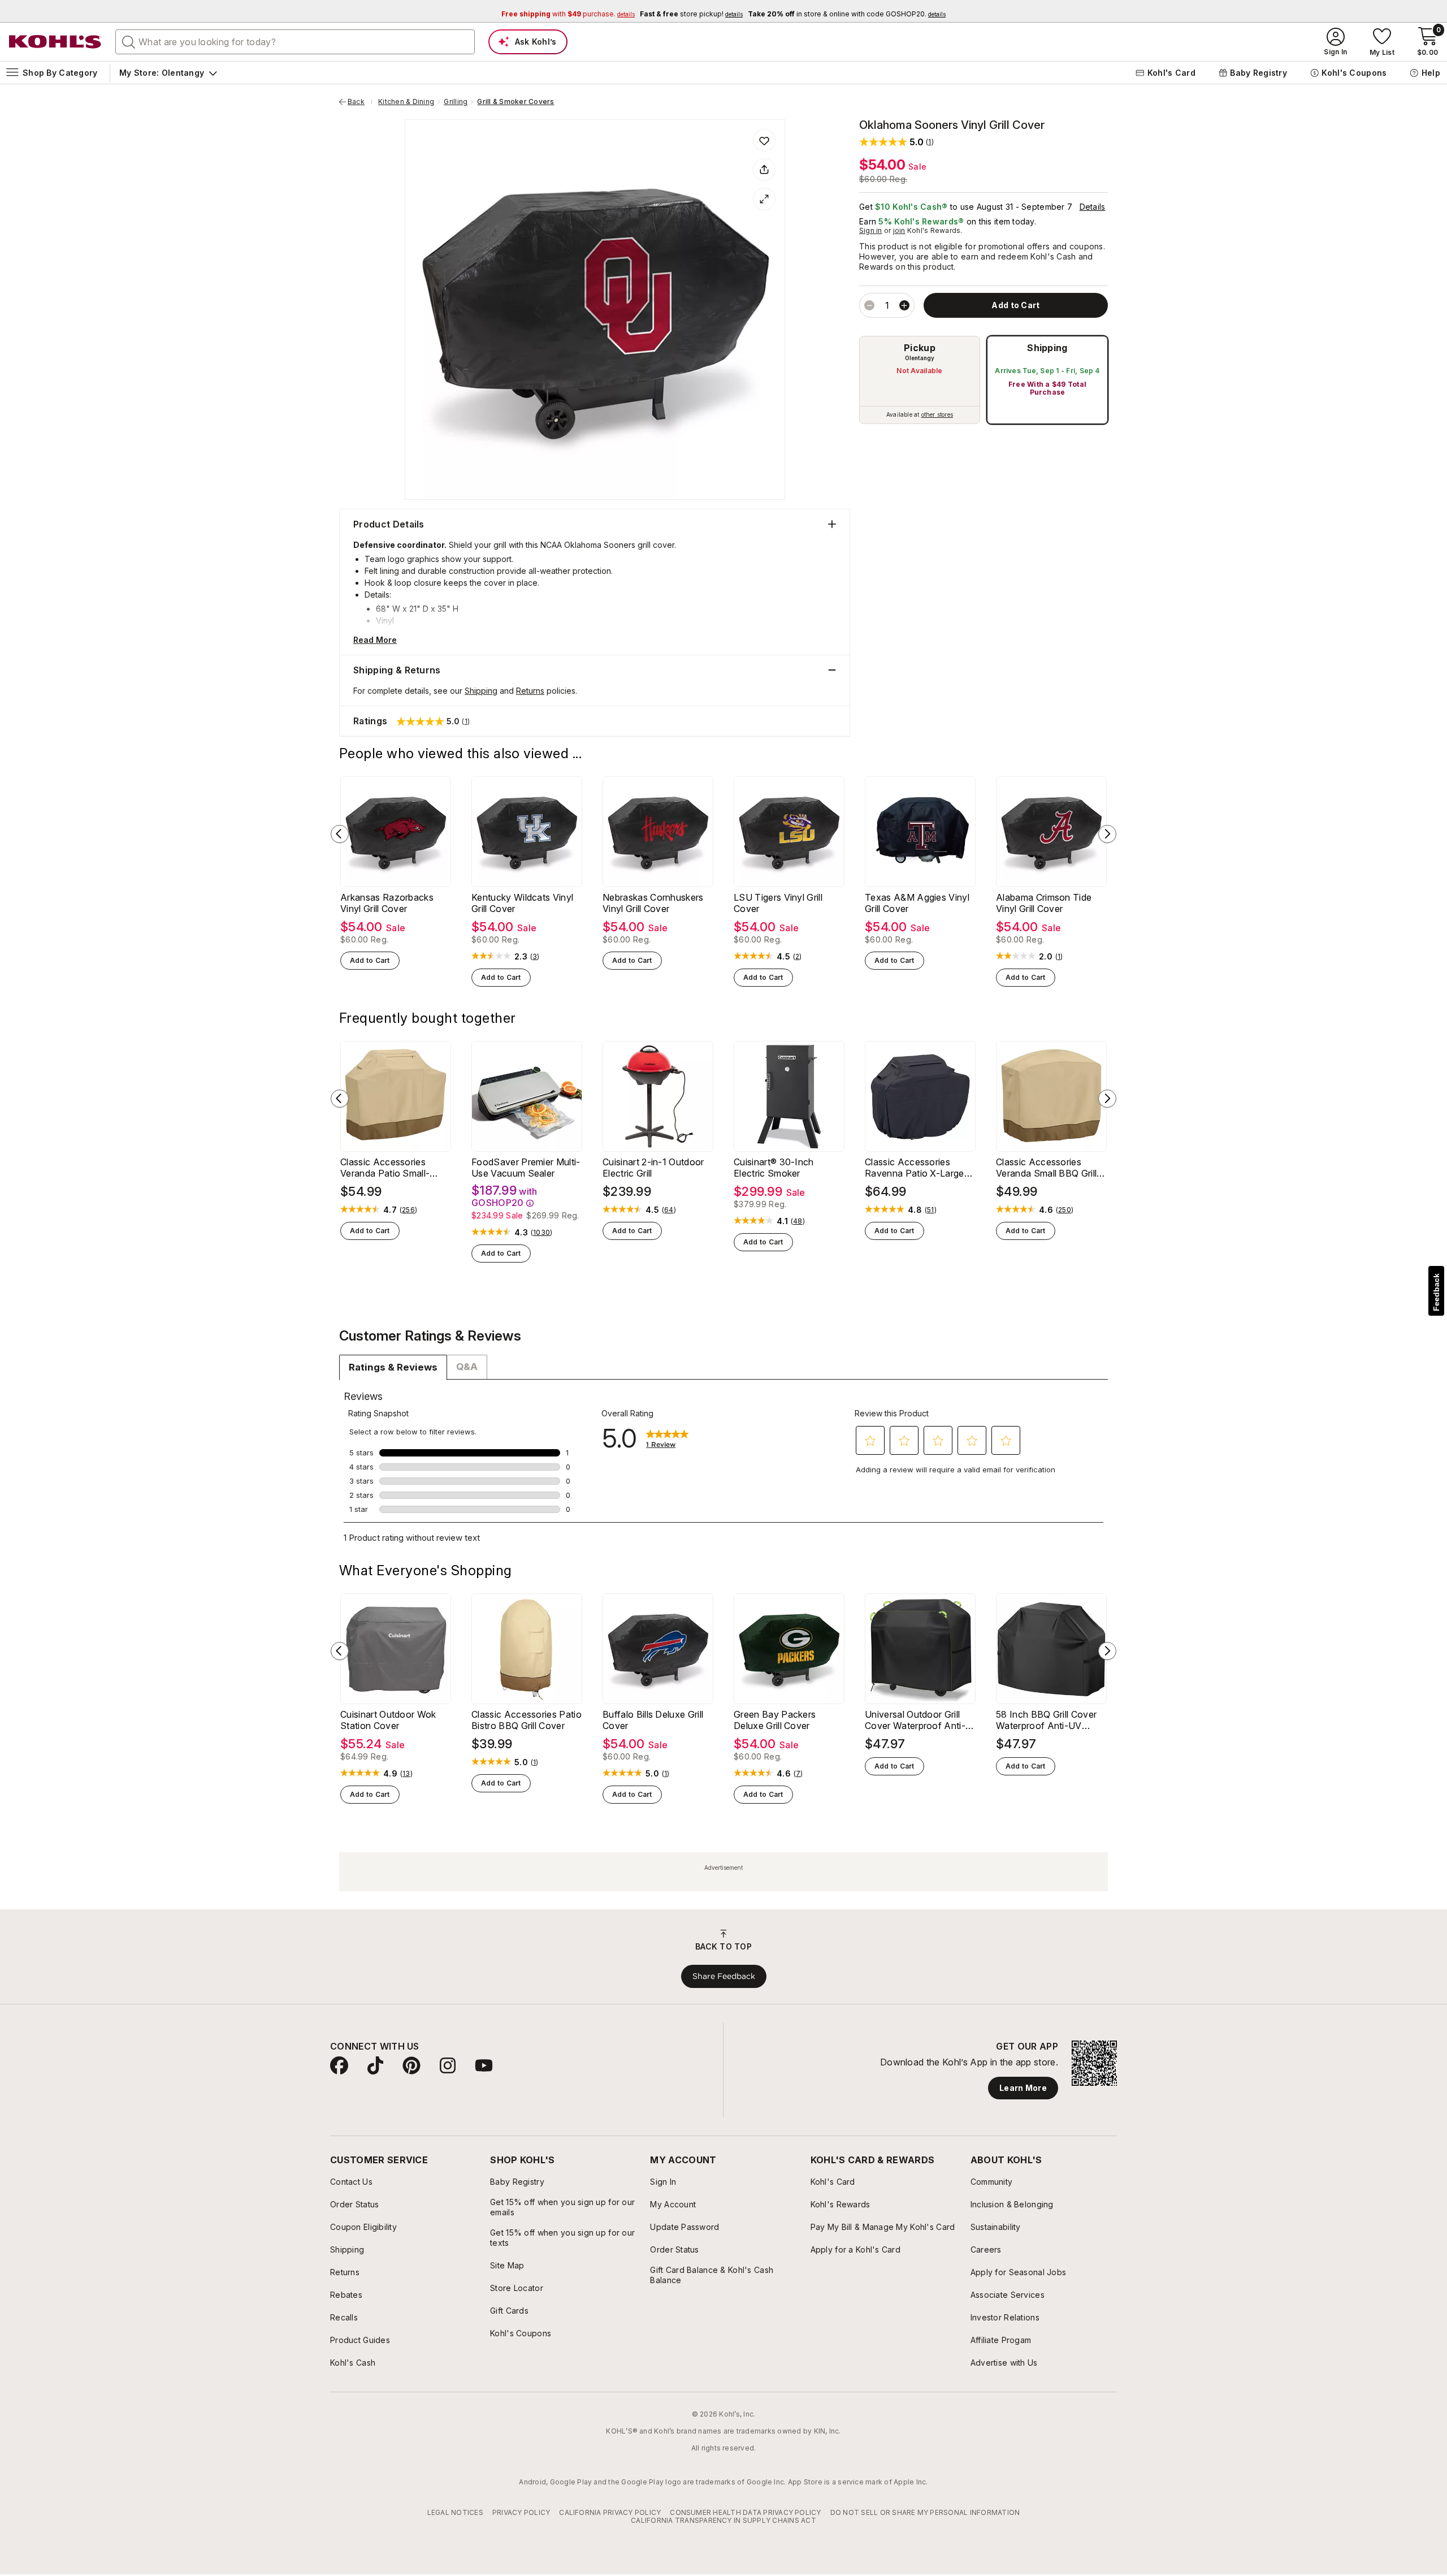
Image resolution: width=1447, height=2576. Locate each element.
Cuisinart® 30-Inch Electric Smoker (774, 1168)
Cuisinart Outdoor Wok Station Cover (388, 1720)
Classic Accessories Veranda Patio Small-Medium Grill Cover (385, 1168)
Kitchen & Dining (406, 102)
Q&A (467, 1367)
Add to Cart (370, 960)
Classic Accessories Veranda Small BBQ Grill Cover (1046, 1168)
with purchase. (568, 14)
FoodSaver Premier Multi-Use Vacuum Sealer (526, 1168)
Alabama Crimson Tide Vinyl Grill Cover (1044, 903)
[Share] (764, 170)
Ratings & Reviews (393, 1367)
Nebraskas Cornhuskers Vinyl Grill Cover (653, 903)
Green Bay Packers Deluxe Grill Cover (775, 1720)
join (899, 230)
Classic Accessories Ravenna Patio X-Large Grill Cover (915, 1168)
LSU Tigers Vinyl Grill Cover (778, 903)
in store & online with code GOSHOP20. (847, 14)
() (535, 957)
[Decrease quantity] (869, 305)
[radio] (920, 380)
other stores (937, 414)
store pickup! (691, 14)
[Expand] (764, 199)
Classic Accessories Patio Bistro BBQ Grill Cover (527, 1720)
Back (360, 102)
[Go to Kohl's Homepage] (55, 42)
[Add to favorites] (764, 140)
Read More (375, 640)
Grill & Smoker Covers (515, 102)
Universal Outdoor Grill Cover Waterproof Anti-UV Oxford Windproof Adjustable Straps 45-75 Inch (917, 1720)
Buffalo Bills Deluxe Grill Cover (653, 1720)
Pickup (920, 348)
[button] (896, 142)
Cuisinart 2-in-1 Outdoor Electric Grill (653, 1168)
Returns (530, 691)
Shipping (1047, 348)
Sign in (871, 230)
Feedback (1436, 1292)
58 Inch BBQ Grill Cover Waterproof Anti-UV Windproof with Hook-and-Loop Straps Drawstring (1046, 1720)
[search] (129, 41)
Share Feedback (724, 1976)
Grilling (456, 102)
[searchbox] (295, 42)
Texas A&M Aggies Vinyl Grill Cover (917, 903)
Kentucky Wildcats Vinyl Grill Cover (522, 903)
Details (1093, 207)
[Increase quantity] (904, 305)
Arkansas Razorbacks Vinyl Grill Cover (387, 903)
